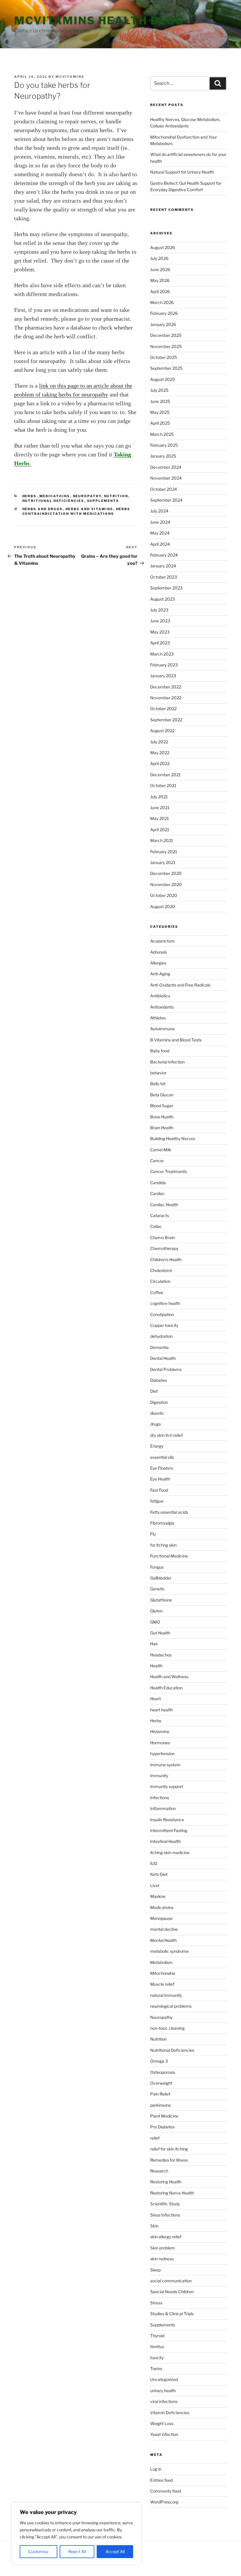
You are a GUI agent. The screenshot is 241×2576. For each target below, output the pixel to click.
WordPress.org (164, 2502)
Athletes (158, 1018)
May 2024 (160, 533)
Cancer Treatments (169, 1171)
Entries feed (161, 2480)
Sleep (155, 2270)
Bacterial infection (167, 1062)
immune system (165, 1765)
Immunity (159, 1776)
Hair (154, 1644)
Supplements (103, 501)
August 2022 (162, 731)
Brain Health (162, 1128)
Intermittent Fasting (169, 1830)
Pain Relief (160, 2094)
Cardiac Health (164, 1205)
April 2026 (160, 291)
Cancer (157, 1161)
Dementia (159, 1347)
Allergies (158, 963)
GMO (155, 1622)
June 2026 (160, 269)
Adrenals (159, 952)
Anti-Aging (160, 974)
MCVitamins (70, 77)
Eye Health (160, 1479)
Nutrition (116, 496)
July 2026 (159, 258)
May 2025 (160, 412)
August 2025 (163, 379)
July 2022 (159, 742)
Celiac (156, 1226)
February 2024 (164, 555)
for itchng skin (163, 1545)
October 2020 (164, 895)
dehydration (161, 1336)
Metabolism (161, 1962)
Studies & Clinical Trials (172, 2314)
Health (156, 1666)
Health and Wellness (169, 1677)
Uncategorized (164, 2379)
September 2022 (166, 720)
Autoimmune (163, 1029)
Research (159, 2171)
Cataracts (160, 1215)
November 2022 (166, 698)
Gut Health (160, 1633)
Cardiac (158, 1193)
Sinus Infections (165, 2215)
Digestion (159, 1402)
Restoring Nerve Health (172, 2193)
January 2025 (163, 456)
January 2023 (163, 676)
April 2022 (160, 763)
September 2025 (166, 368)
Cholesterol (161, 1270)
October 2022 (163, 709)
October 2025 (164, 357)
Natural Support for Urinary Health (182, 172)
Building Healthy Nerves (173, 1139)
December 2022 (166, 687)
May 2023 (160, 632)
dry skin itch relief (166, 1435)
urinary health (163, 2391)
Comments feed (165, 2491)
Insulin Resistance (167, 1820)
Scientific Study (165, 2204)
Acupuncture (162, 941)
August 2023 (163, 599)
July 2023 (159, 610)
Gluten (156, 1611)
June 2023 (160, 621)
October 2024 (164, 489)
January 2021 (163, 862)
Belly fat (158, 1084)
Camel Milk (161, 1150)
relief (155, 2138)
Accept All (115, 2551)
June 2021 (160, 808)
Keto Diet (159, 1874)
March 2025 (162, 434)
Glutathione (161, 1600)
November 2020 (166, 884)
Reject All (77, 2551)
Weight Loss (162, 2423)
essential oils (162, 1457)
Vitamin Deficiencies (170, 2413)
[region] (76, 2533)
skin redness (162, 2259)
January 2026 (163, 324)
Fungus (157, 1567)
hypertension (162, 1754)
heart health (161, 1710)
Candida (158, 1183)
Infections (160, 1798)
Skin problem (163, 2248)
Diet (154, 1391)
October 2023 (164, 577)
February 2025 (164, 445)
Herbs (30, 496)
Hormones (160, 1743)
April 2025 (160, 423)
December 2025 (166, 335)
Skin (154, 2226)
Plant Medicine (164, 2116)
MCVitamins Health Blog (99, 21)
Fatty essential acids (169, 1512)
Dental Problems (166, 1369)
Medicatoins (55, 496)
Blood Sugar (162, 1106)
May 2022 (160, 753)
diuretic (157, 1413)
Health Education (166, 1688)
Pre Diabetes (162, 2127)
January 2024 (163, 566)
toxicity (157, 2358)
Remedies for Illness (169, 2160)
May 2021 (160, 818)
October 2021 (163, 785)
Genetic (158, 1589)
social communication (171, 2281)
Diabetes (159, 1380)
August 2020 (163, 906)
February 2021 (164, 852)
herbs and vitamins (89, 509)
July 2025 (159, 390)
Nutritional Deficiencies (53, 501)
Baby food (160, 1051)
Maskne (158, 1896)
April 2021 (160, 830)
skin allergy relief (166, 2237)
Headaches (161, 1655)
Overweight (161, 2083)
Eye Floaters (162, 1468)
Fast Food (159, 1490)
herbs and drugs (43, 509)
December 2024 (166, 467)
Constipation (162, 1314)
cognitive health (165, 1303)
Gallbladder (161, 1578)
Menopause (161, 1918)
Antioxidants (162, 1007)
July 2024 (159, 511)
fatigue (157, 1501)
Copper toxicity (164, 1325)
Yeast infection (164, 2434)
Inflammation (163, 1808)
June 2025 (160, 401)
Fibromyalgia (162, 1523)
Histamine (160, 1731)
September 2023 (166, 588)
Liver (155, 1885)
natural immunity (166, 1995)
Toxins (156, 2369)
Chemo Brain (163, 1237)
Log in (156, 2469)
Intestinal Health (165, 1841)
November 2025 (166, 346)
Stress (156, 2303)
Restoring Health (166, 2182)
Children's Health (166, 1260)
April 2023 (160, 643)
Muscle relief (162, 1984)
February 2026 (164, 313)
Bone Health (162, 1117)
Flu (153, 1534)
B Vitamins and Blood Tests (176, 1040)
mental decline (164, 1929)
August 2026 (163, 247)
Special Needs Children (172, 2292)
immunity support (167, 1786)
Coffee (157, 1292)
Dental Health (163, 1358)
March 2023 (162, 654)
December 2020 (166, 873)
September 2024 (166, 500)
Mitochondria (163, 1973)
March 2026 (162, 302)
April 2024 (160, 544)
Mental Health (163, 1940)
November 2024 (166, 478)
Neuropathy (87, 496)
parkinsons (160, 2105)
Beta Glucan (162, 1095)
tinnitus (157, 2346)
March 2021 (162, 840)
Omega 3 (159, 2061)
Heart (155, 1699)
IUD (154, 1863)
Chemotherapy (164, 1248)
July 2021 (159, 797)
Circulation (160, 1281)
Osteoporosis (163, 2072)
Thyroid (157, 2336)
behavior (158, 1073)
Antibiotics (160, 996)
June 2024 (160, 522)
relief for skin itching (169, 2149)
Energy (157, 1446)
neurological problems (171, 2006)
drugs (155, 1424)
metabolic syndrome (169, 1951)
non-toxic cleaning (167, 2028)
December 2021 (165, 775)
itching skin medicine (170, 1852)
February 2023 (164, 665)
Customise (38, 2551)
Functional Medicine (169, 1556)
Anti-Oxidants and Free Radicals (180, 985)
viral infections (164, 2401)
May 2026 (160, 280)
